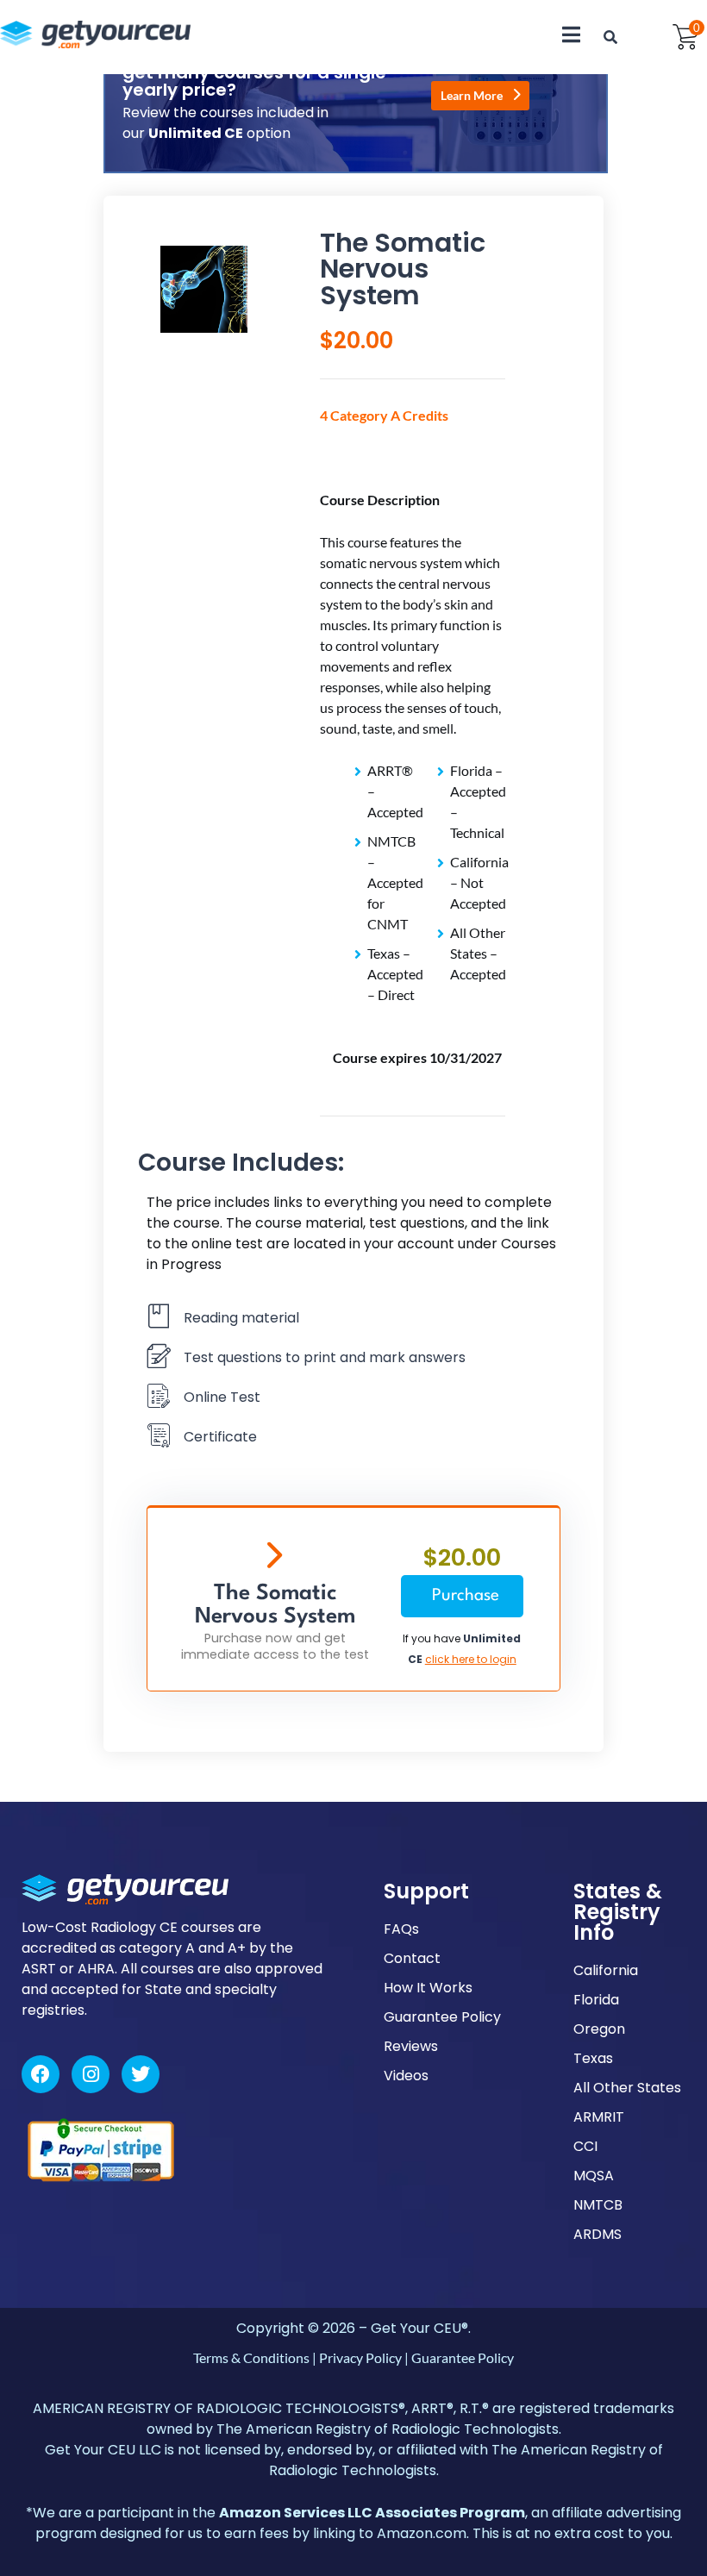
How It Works (428, 1988)
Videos (406, 2076)
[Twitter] (141, 2074)
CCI (585, 2146)
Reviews (411, 2046)
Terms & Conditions (251, 2357)
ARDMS (598, 2234)
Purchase (466, 1596)
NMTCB (598, 2205)
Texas (593, 2058)
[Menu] (571, 34)
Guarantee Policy (442, 2017)
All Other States (627, 2088)
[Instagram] (91, 2074)
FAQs (401, 1929)
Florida (596, 2000)
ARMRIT (599, 2117)
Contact (412, 1958)
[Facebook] (41, 2074)
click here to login (471, 1659)
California (606, 1970)
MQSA (594, 2176)
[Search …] (610, 37)
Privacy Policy (360, 2357)
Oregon (599, 2029)
